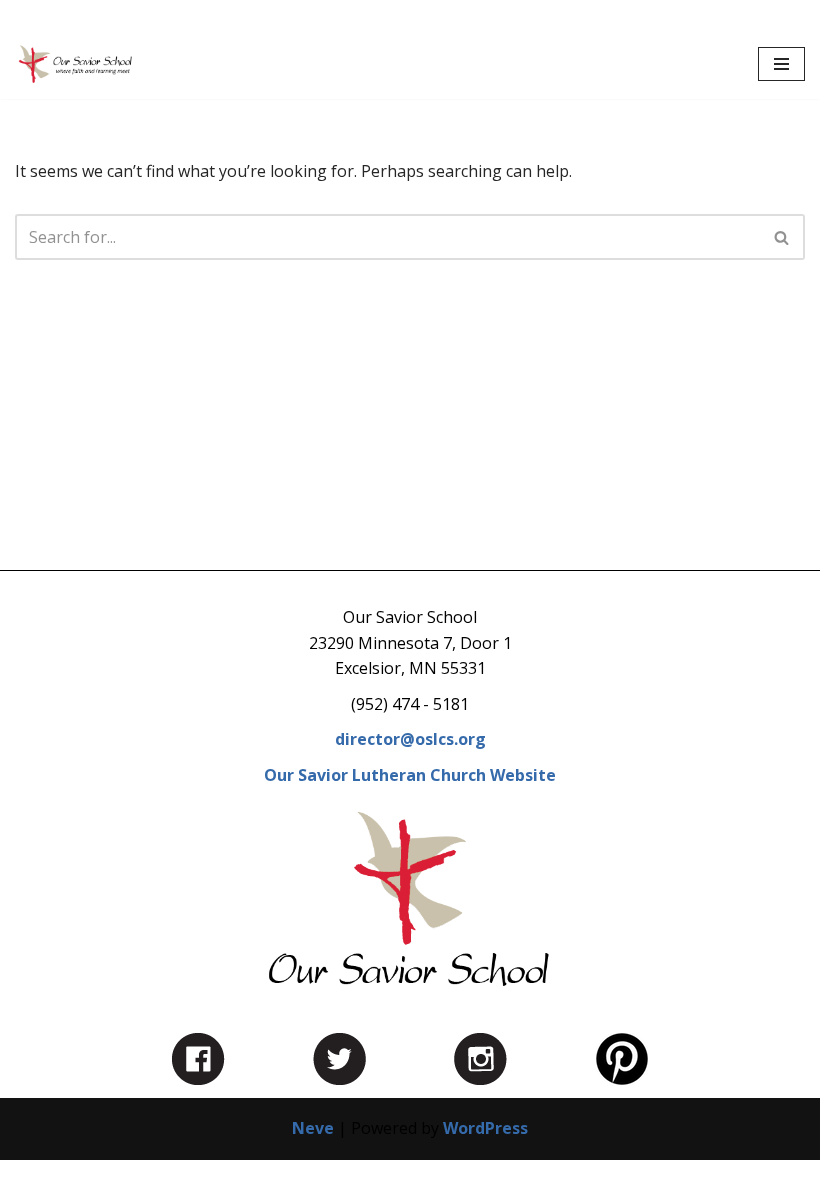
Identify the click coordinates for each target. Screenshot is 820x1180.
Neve (313, 1128)
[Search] (782, 237)
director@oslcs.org (410, 739)
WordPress (485, 1128)
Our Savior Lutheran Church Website (410, 775)
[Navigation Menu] (781, 64)
